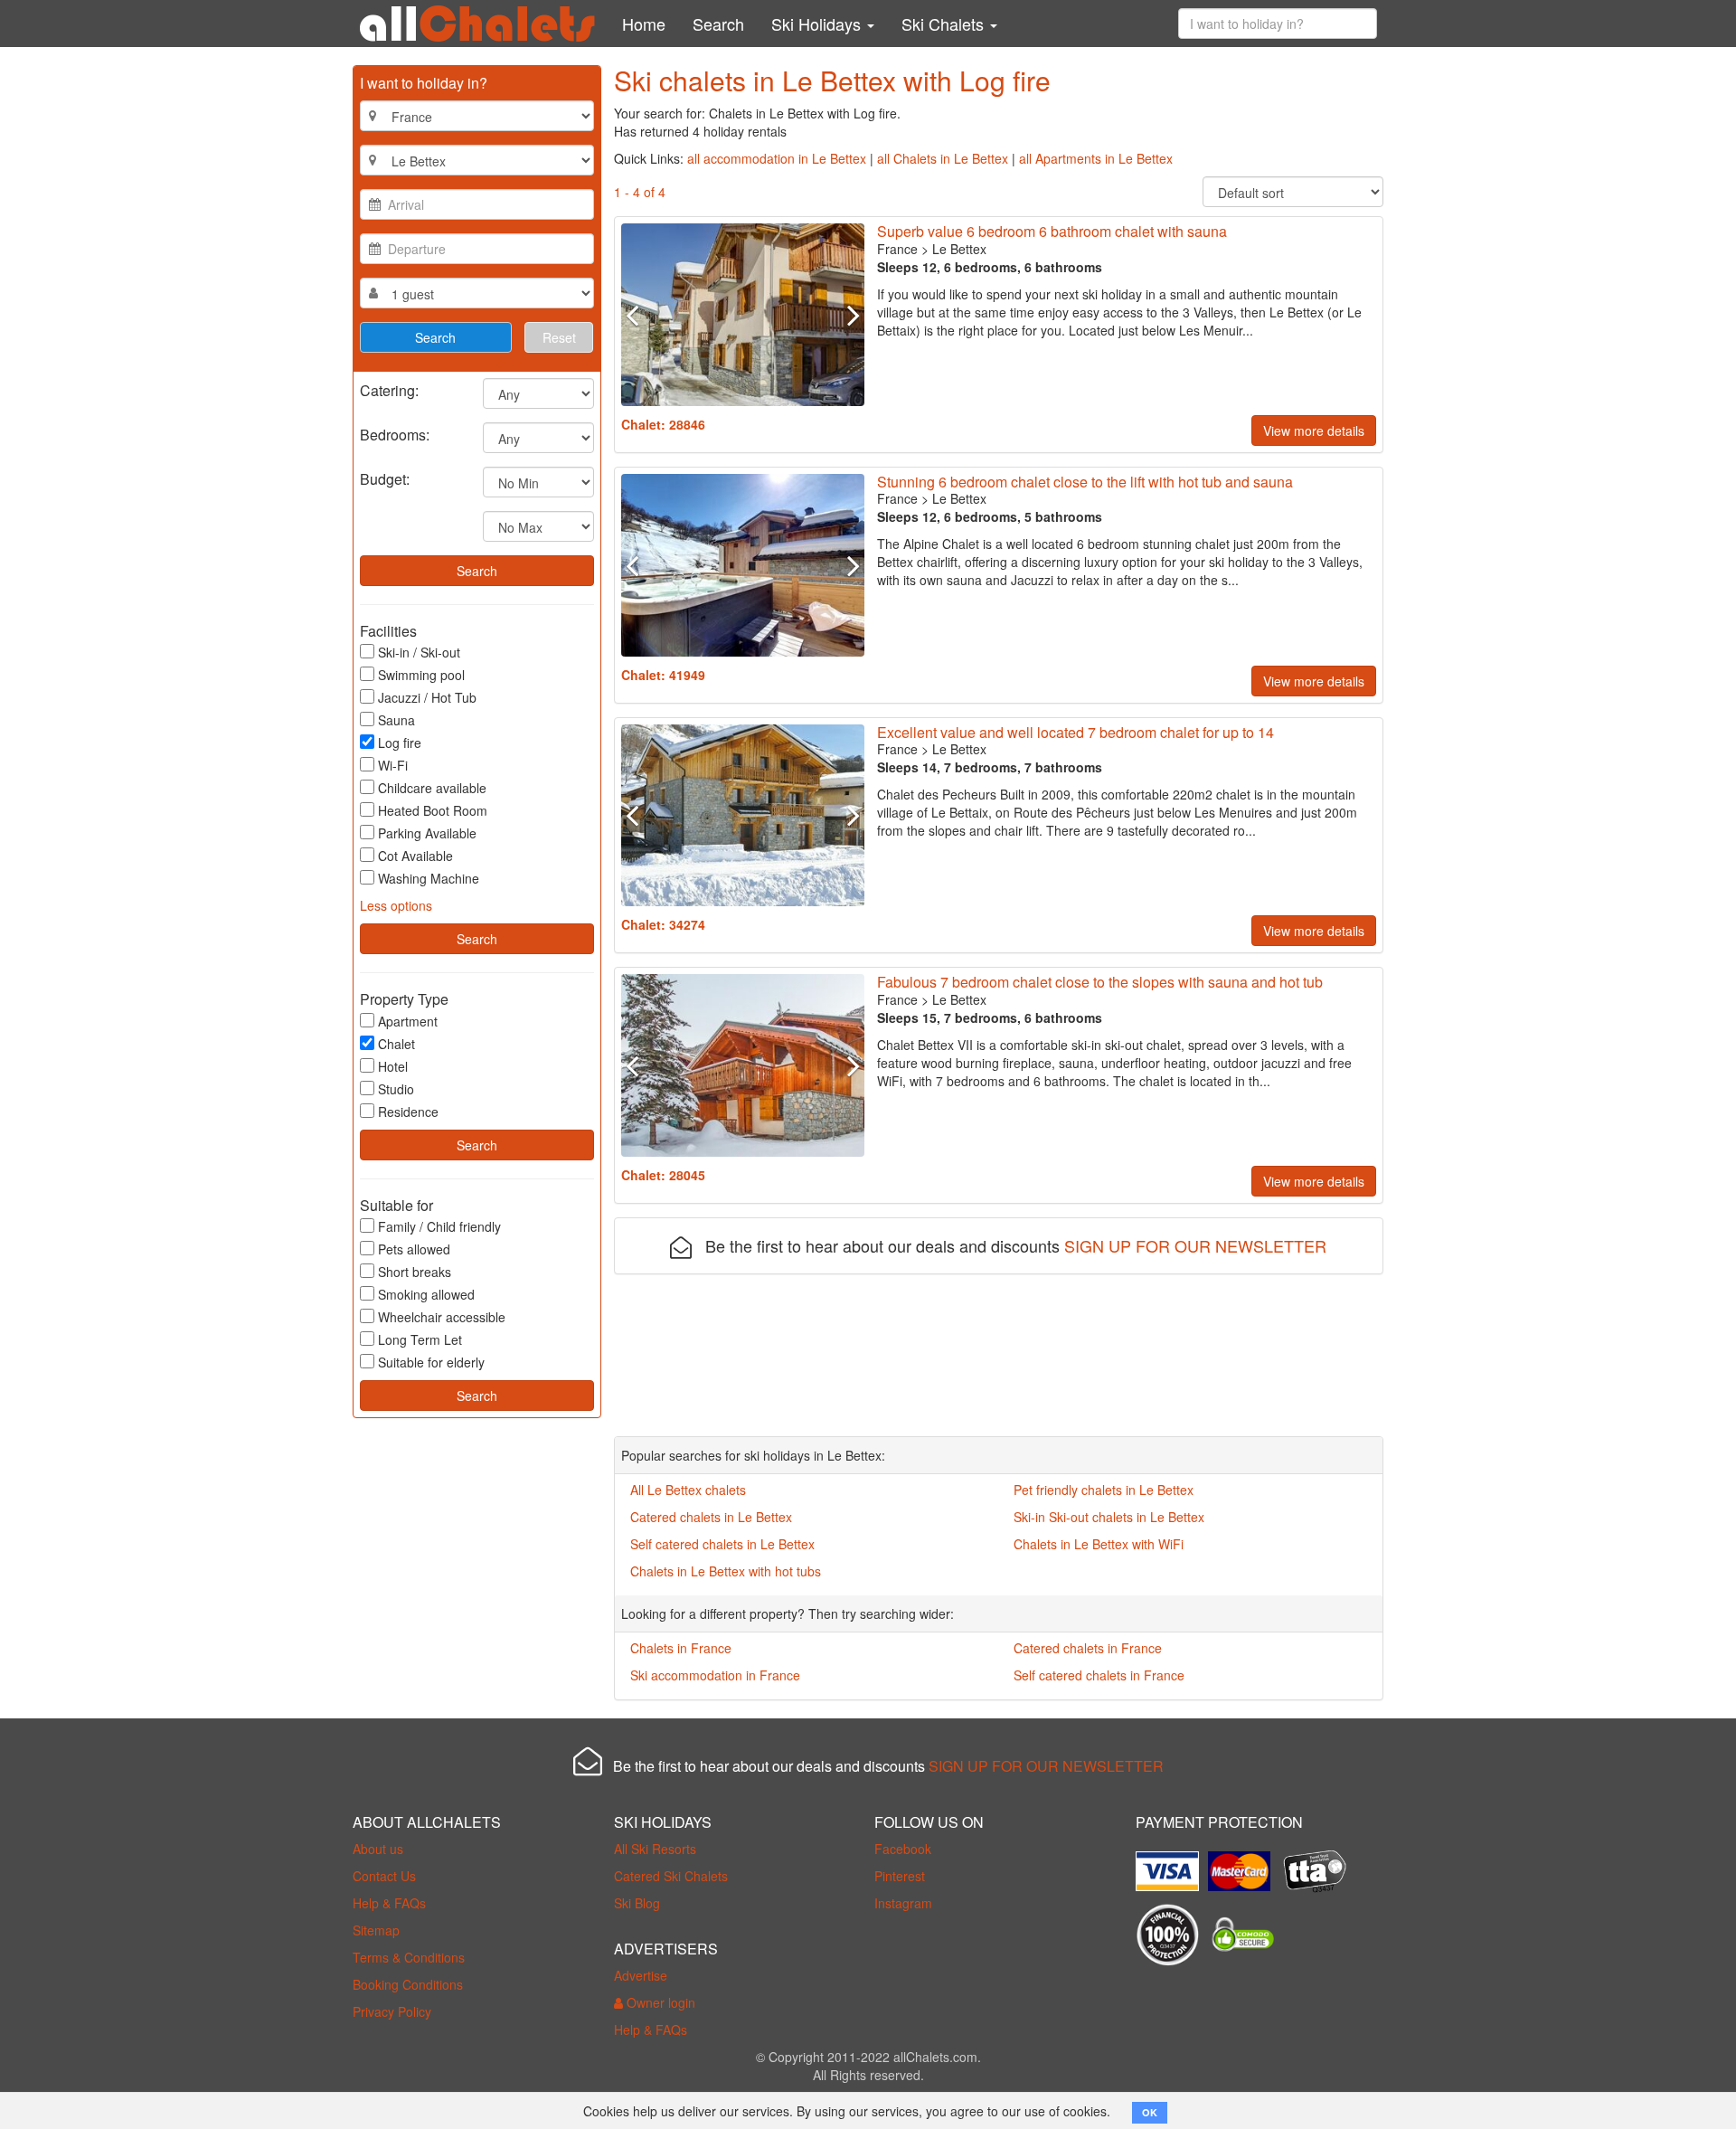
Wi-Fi (393, 765)
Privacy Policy (392, 2011)
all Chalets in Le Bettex (943, 158)
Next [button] (845, 315)
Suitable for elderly (431, 1362)
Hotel (393, 1066)
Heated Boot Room (433, 810)
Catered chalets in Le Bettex (711, 1517)
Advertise (641, 1975)
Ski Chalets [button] (945, 24)
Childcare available (432, 788)
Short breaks (415, 1272)
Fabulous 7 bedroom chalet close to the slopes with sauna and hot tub (1100, 982)
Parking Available (427, 833)
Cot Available (415, 856)
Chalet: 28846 (663, 424)
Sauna (396, 720)
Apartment (408, 1021)
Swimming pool (421, 675)
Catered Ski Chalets (671, 1876)
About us (378, 1849)
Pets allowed (414, 1249)
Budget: (385, 478)
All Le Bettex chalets (688, 1490)
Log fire (400, 743)
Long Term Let (420, 1339)
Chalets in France (681, 1648)
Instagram (903, 1903)
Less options (396, 905)
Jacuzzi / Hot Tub (427, 697)
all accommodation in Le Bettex (777, 158)
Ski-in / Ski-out (419, 652)
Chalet (396, 1044)
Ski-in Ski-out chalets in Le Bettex (1109, 1517)
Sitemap (376, 1930)
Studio (396, 1089)
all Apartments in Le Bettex (1096, 158)
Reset (559, 337)
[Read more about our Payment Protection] (1172, 1864)
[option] (743, 315)
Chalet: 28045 (663, 1175)
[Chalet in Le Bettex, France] (743, 315)
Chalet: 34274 (663, 924)
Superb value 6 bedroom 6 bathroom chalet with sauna (1052, 231)
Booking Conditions (408, 1984)
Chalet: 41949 (663, 675)
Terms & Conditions (409, 1957)
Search (718, 24)
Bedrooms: (395, 434)
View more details (1314, 431)
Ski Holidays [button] (818, 24)
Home (644, 24)
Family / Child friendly (439, 1226)
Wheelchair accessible (442, 1317)
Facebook (903, 1849)
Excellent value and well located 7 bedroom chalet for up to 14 (1076, 732)
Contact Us (384, 1876)
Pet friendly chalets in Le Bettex (1104, 1490)
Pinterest (900, 1876)
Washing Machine (429, 878)
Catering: (389, 389)
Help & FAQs (389, 1903)
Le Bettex (959, 249)
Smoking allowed (426, 1294)
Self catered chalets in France (1099, 1675)
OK (1150, 2112)
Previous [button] (639, 315)
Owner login (659, 2002)
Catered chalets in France (1088, 1648)
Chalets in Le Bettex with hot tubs (726, 1571)
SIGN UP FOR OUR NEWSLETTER (1195, 1245)
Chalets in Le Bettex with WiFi (1099, 1544)
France (897, 249)
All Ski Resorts (655, 1849)
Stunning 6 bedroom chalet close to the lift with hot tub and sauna (1085, 482)
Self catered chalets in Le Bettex (722, 1544)
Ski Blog (637, 1903)
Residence (408, 1112)
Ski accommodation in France (715, 1675)
